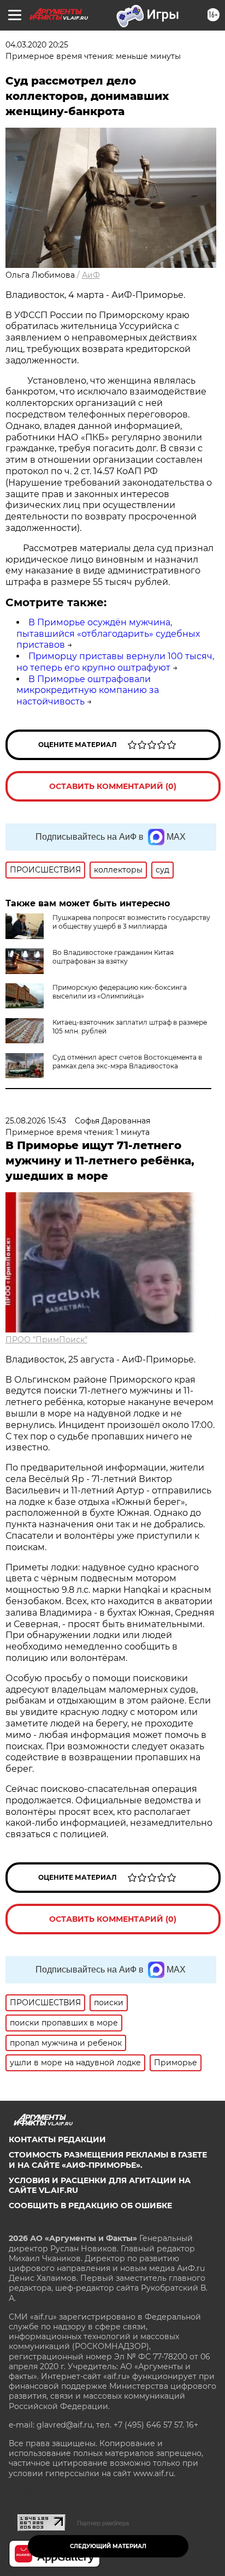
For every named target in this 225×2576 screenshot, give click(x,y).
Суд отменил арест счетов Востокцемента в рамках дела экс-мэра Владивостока (127, 1062)
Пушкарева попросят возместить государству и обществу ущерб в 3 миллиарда (131, 922)
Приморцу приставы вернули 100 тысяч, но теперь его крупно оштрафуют (115, 662)
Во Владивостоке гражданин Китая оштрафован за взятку (113, 957)
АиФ (91, 275)
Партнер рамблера (103, 2523)
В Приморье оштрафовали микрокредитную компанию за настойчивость (88, 691)
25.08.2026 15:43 (36, 1121)
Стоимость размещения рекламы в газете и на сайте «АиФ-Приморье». (108, 2160)
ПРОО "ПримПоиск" (46, 1340)
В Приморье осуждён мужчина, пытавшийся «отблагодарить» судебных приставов (108, 634)
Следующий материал (108, 2546)
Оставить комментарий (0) (113, 786)
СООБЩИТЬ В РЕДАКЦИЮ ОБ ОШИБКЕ (90, 2206)
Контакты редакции (57, 2139)
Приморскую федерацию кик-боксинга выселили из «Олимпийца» (120, 992)
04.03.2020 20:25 (37, 45)
